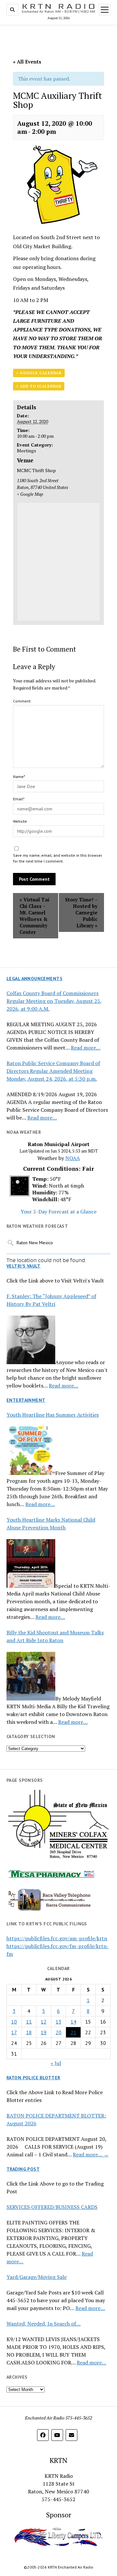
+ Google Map (30, 494)
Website (20, 821)
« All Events (27, 62)
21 (73, 2032)
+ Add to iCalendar (39, 386)
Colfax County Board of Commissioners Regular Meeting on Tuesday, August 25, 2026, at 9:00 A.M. (54, 1001)
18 (29, 2032)
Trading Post (23, 2169)
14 (73, 2022)
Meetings (26, 451)
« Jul (56, 2063)
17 (14, 2032)
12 (44, 2022)
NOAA (73, 1158)
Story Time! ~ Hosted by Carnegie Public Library (81, 912)
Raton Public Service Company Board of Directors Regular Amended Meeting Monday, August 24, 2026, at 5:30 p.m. (53, 1071)
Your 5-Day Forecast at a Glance (58, 1212)
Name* (19, 777)
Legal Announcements (34, 979)
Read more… (86, 1048)
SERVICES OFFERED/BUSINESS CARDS (52, 2207)
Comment (22, 701)
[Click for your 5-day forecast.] (18, 1194)
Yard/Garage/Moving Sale (37, 2277)
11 (29, 2022)
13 (58, 2022)
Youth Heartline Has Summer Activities (53, 1415)
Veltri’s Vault (24, 1266)
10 (14, 2022)
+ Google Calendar (39, 373)
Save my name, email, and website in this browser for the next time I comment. (58, 858)
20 (58, 2032)
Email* (19, 799)
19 (44, 2032)
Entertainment (26, 1400)
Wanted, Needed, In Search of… (44, 2324)
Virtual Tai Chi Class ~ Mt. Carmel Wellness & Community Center (34, 916)
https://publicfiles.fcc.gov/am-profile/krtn (57, 1938)
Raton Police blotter (33, 2078)
